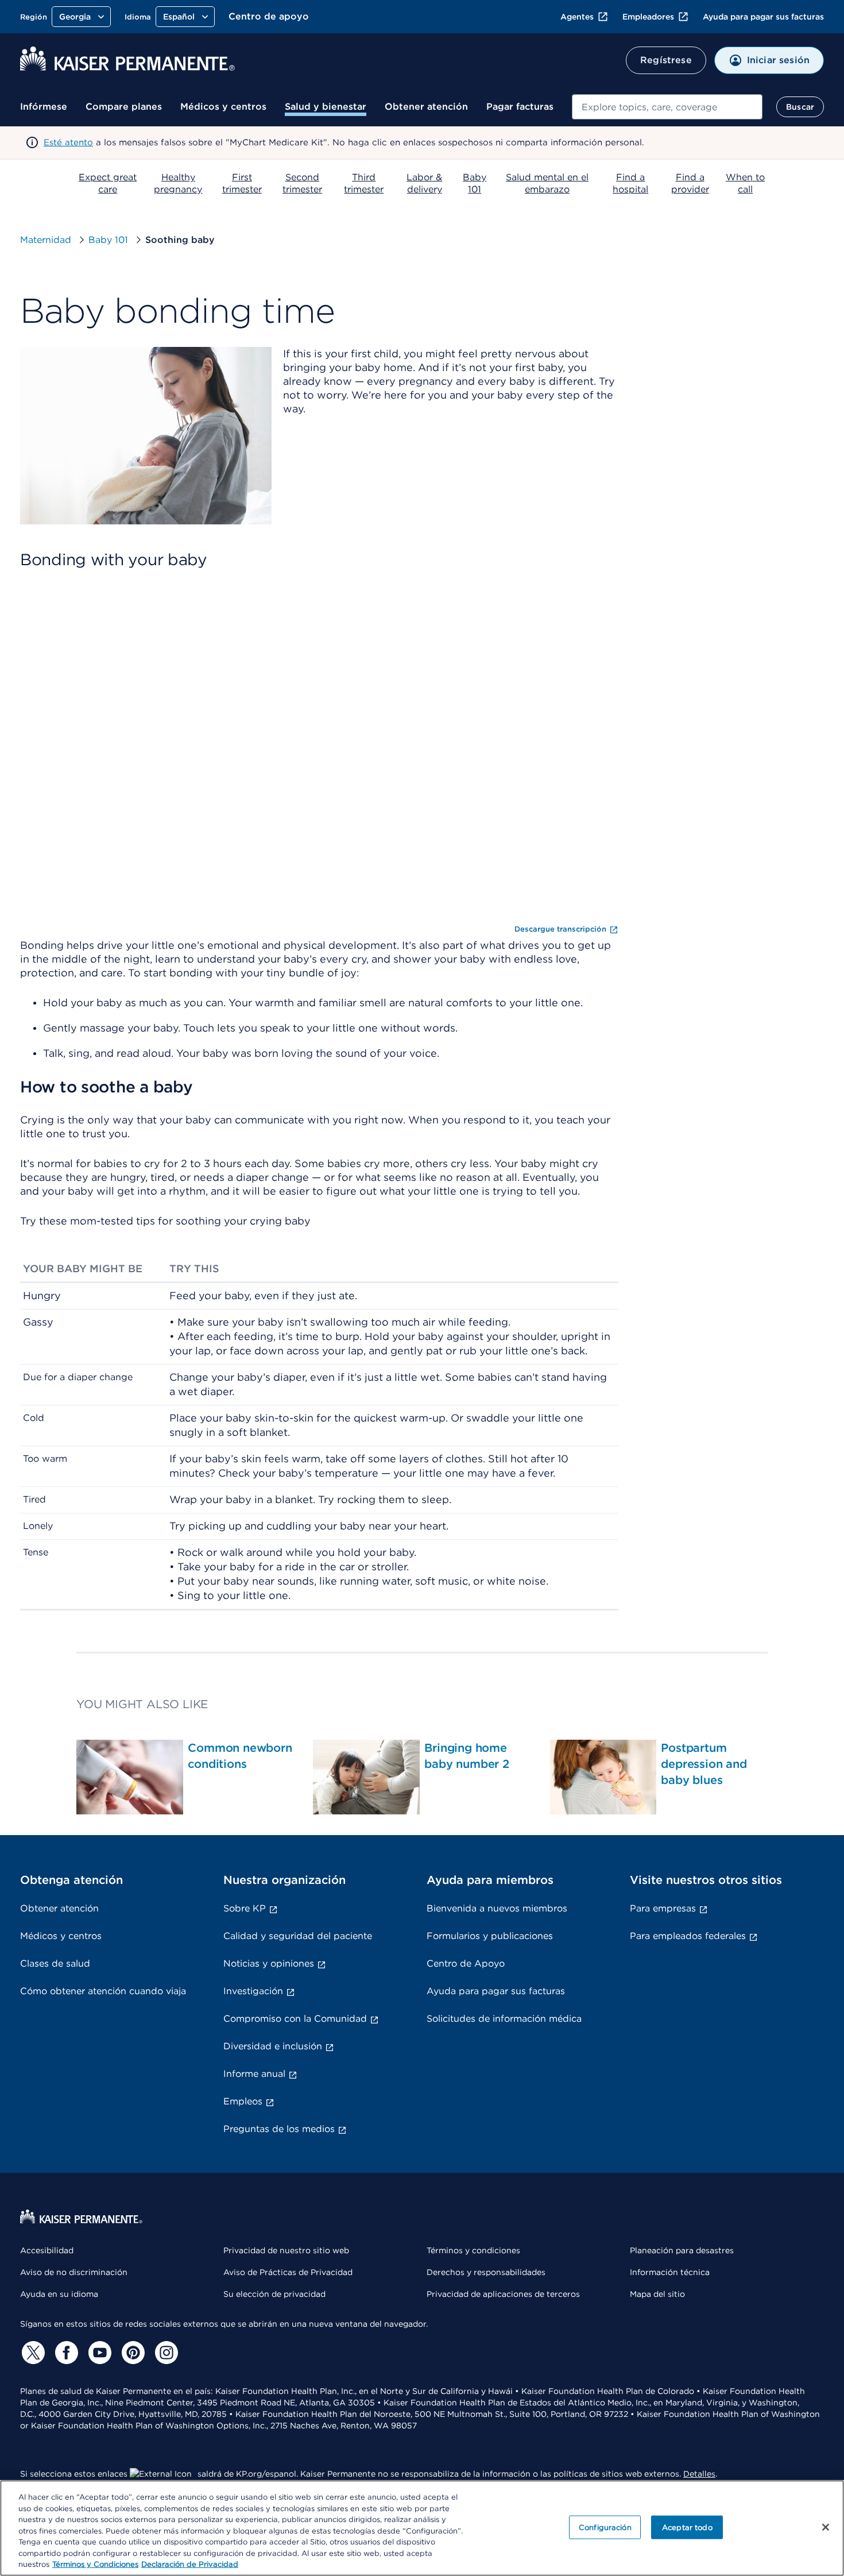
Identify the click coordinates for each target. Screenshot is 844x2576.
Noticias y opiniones (269, 1963)
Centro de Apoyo (466, 1963)
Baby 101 (108, 240)
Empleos (243, 2101)
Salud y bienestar (326, 107)
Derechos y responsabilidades (486, 2272)
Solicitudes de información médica (504, 2019)
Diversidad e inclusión (273, 2046)
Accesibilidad (47, 2250)
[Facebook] (65, 2353)
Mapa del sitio (657, 2294)
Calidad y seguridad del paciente (298, 1936)
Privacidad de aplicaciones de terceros (503, 2294)
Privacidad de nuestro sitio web (286, 2250)
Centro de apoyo (269, 16)
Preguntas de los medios (279, 2129)
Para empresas (663, 1908)
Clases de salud (55, 1963)
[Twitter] (32, 2353)
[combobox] (667, 107)
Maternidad (46, 240)
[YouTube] (98, 2353)
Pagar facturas (520, 107)
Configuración (605, 2527)
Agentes (577, 17)
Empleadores (648, 17)
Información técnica (670, 2272)
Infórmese (44, 107)
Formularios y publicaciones (490, 1936)
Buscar (800, 107)
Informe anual (254, 2074)
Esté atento (68, 142)
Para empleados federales (688, 1936)
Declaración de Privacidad (190, 2564)
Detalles (699, 2474)
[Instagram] (165, 2353)
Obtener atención (426, 107)
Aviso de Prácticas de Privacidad (288, 2272)
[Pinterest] (131, 2353)
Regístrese (666, 60)
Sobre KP (245, 1908)
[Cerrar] (826, 2527)
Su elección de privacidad (274, 2294)
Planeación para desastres (682, 2250)
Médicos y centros (223, 107)
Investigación (253, 1991)
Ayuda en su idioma (59, 2294)
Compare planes (124, 107)
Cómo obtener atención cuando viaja (103, 1991)
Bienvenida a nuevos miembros (497, 1908)
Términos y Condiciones (95, 2564)
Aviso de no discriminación (74, 2272)
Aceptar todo (687, 2527)
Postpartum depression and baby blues (704, 1764)
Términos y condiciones (473, 2250)
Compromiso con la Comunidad (295, 2019)
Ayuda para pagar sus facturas (763, 17)
